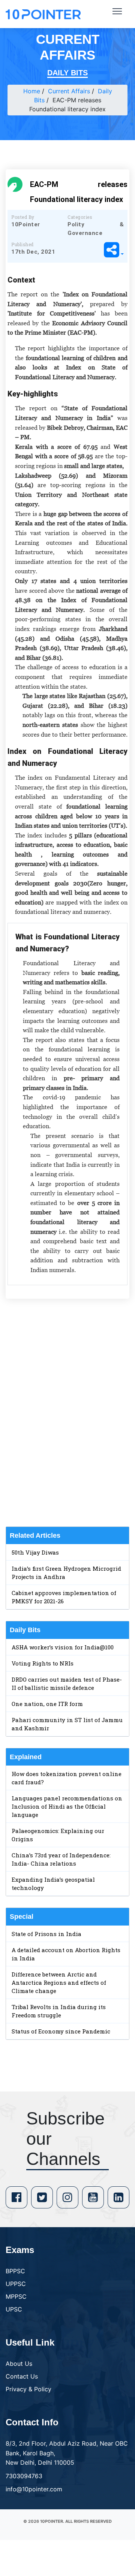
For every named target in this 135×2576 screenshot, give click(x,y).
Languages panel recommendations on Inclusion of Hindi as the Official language (67, 1806)
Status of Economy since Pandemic (61, 2031)
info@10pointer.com (34, 2489)
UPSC (14, 2309)
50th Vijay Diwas (35, 1552)
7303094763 (24, 2476)
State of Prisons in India (46, 1934)
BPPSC (15, 2271)
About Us (19, 2364)
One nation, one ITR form (47, 1704)
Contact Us (22, 2376)
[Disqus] (67, 1413)
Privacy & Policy (28, 2389)
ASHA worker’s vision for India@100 (63, 1647)
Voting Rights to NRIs (43, 1663)
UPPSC (16, 2284)
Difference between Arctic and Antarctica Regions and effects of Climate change (59, 1982)
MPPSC (16, 2296)
